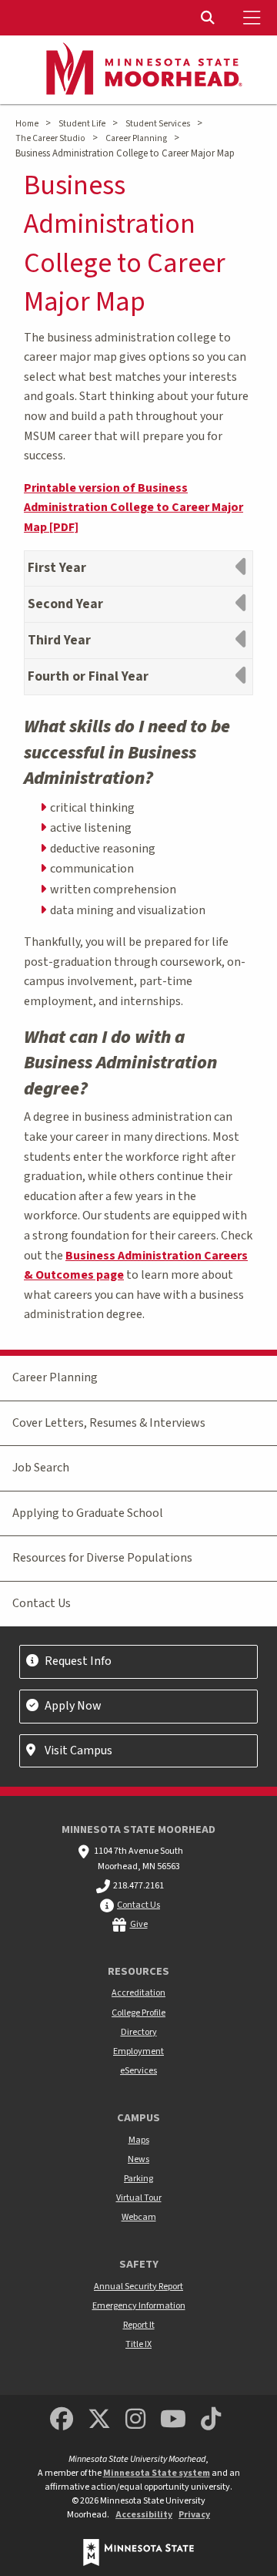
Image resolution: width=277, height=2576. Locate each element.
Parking (138, 2179)
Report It (139, 2325)
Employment (138, 2051)
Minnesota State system (157, 2473)
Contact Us (42, 1603)
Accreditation (138, 1993)
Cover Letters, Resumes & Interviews (109, 1423)
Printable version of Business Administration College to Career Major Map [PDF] (133, 508)
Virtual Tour (139, 2198)
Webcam (139, 2217)
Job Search (41, 1468)
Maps (139, 2140)
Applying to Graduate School (88, 1513)
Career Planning (136, 138)
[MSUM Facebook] (62, 2420)
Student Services (158, 124)
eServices (138, 2071)
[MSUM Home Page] (138, 70)
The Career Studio (50, 138)
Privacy (194, 2515)
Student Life (82, 124)
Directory (139, 2032)
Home (27, 124)
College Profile (138, 2013)
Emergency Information (139, 2306)
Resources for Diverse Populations (102, 1558)
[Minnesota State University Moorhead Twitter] (99, 2420)
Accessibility (144, 2515)
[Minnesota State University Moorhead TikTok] (212, 2420)
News (138, 2159)
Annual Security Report (138, 2287)
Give (139, 1924)
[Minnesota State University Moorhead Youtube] (174, 2420)
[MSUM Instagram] (135, 2420)
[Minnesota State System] (138, 2552)
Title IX (138, 2344)
